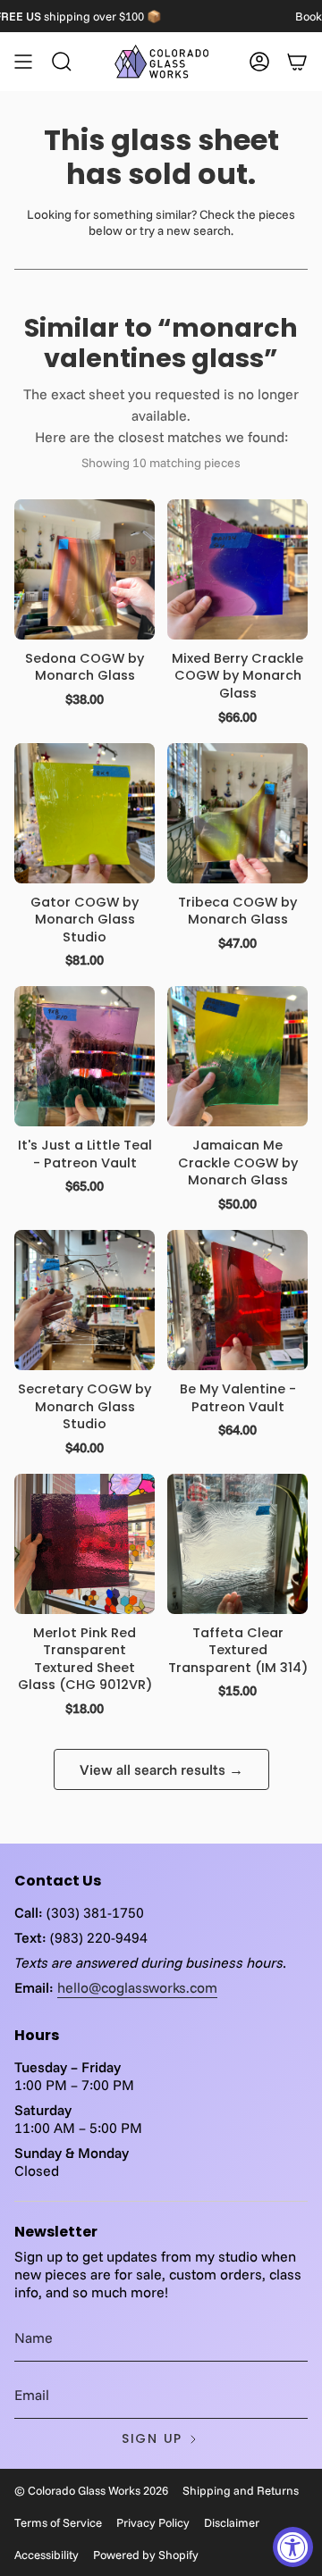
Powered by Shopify (146, 2555)
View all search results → (161, 1769)
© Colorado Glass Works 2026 (91, 2490)
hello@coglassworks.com (137, 1987)
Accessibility (47, 2555)
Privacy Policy (153, 2522)
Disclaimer (232, 2522)
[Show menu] (23, 62)
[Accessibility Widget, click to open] (293, 2547)
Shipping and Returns (241, 2490)
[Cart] (297, 62)
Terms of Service (58, 2522)
